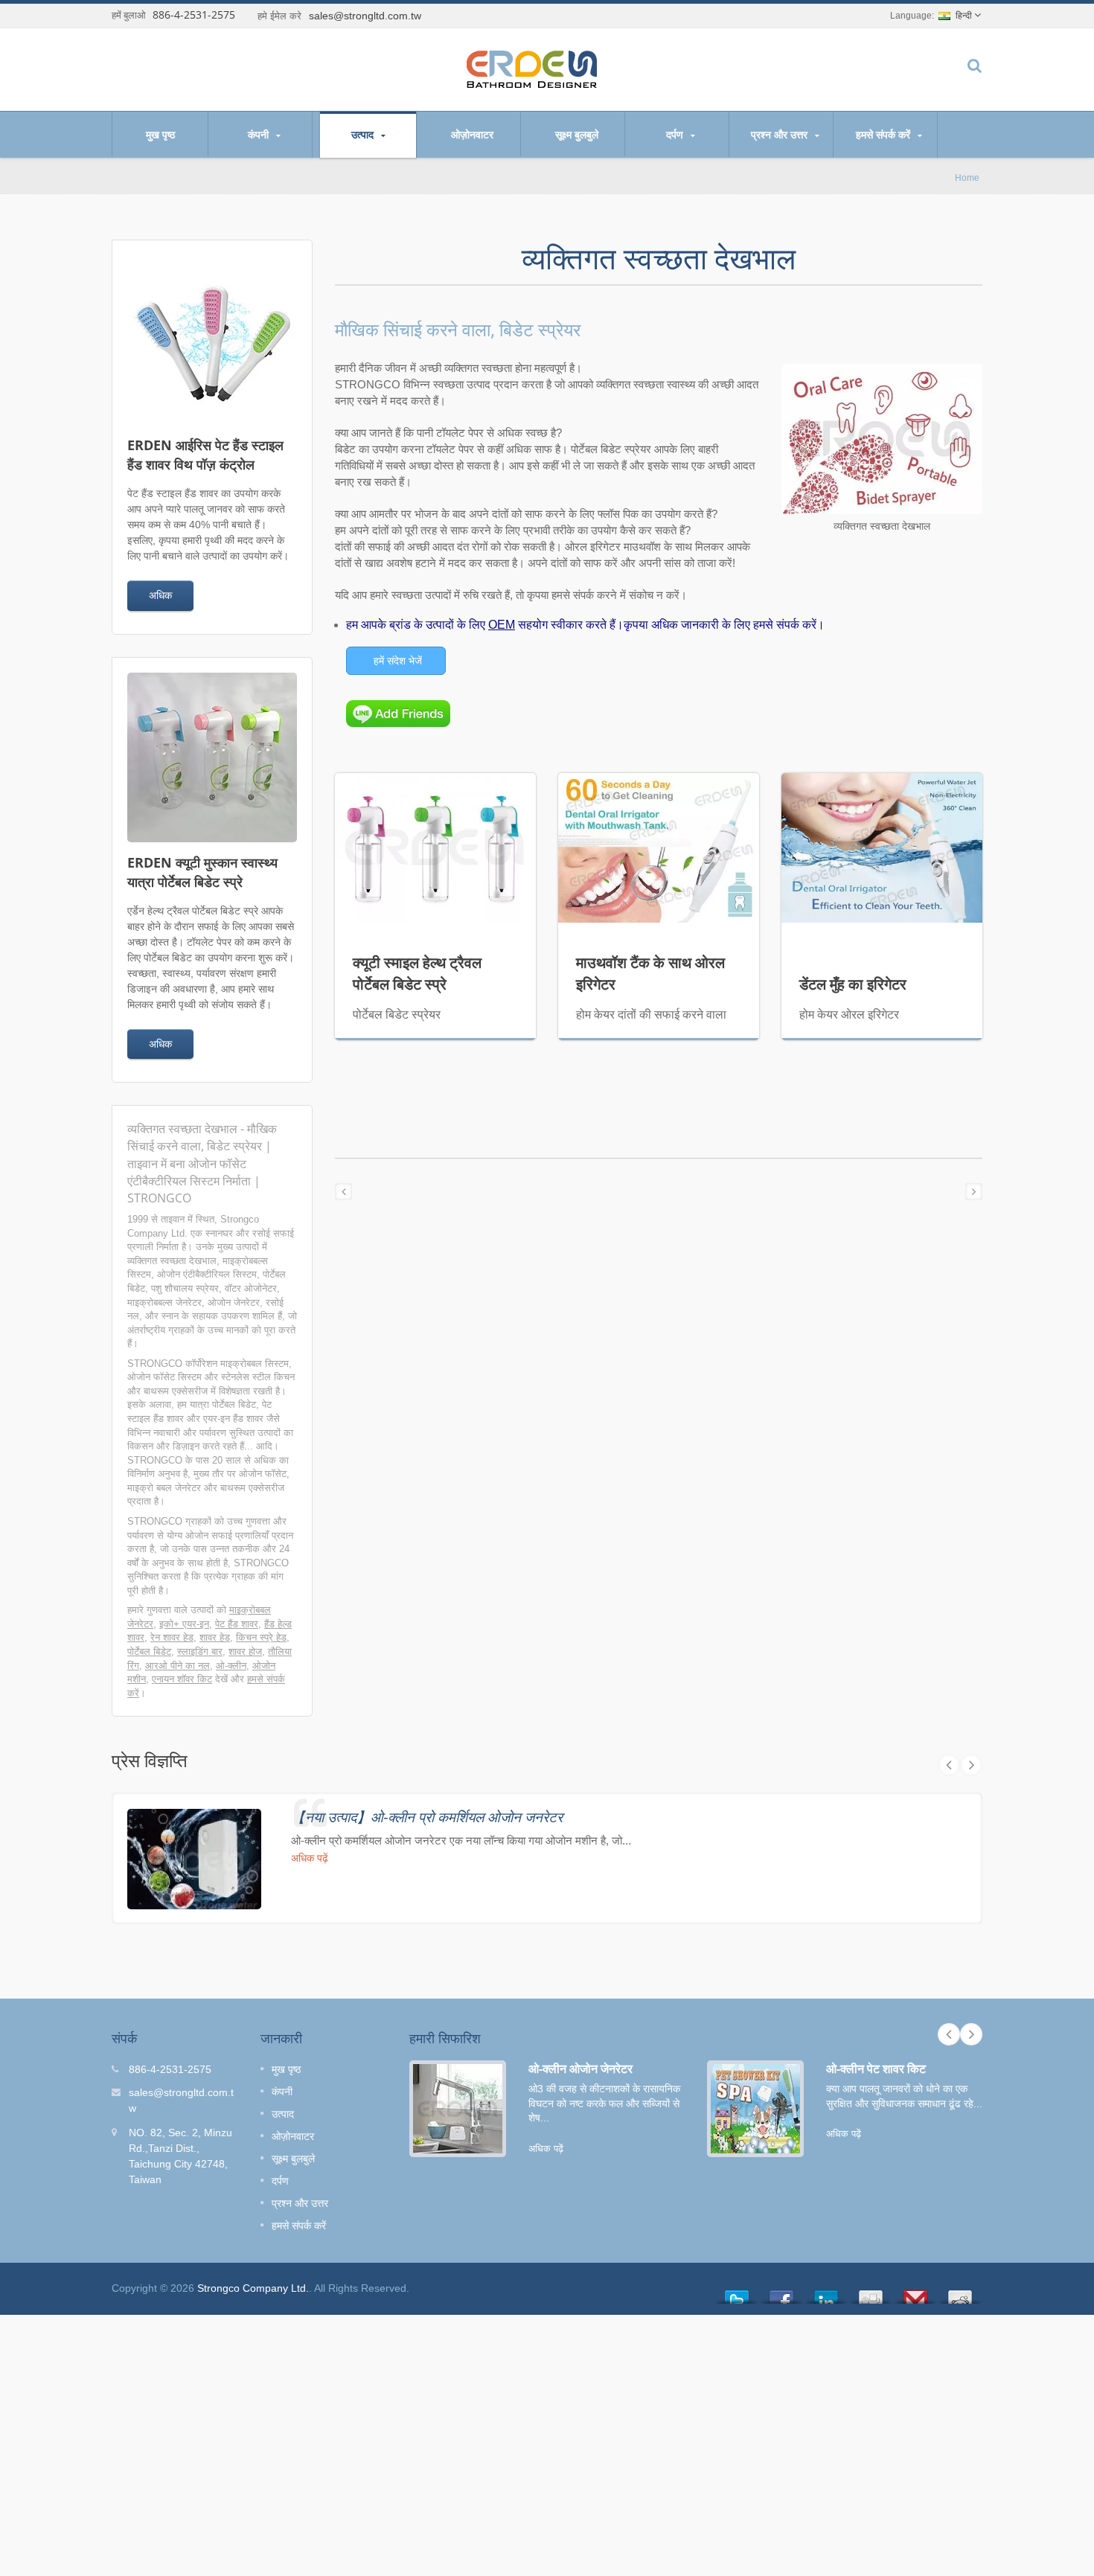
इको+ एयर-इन (184, 1624)
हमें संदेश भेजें (398, 661)
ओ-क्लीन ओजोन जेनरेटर (580, 2069)
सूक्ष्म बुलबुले (577, 134)
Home (967, 177)
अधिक (160, 595)
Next (971, 1765)
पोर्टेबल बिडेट (149, 1651)
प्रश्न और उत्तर (781, 134)
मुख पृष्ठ (160, 134)
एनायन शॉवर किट (182, 1679)
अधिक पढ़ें (310, 1858)
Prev (949, 1765)
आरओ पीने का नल (177, 1666)
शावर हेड (215, 1637)
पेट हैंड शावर (237, 1624)
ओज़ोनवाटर (472, 134)
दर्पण (676, 134)
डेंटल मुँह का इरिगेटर (853, 984)
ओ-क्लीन (231, 1666)
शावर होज (245, 1651)
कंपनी (260, 134)
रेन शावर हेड (172, 1637)
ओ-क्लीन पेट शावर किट (876, 2069)
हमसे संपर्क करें (885, 134)
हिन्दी (964, 16)
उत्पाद (364, 134)
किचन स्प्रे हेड (261, 1637)
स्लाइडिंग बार (200, 1651)
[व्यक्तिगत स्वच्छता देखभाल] (882, 440)
